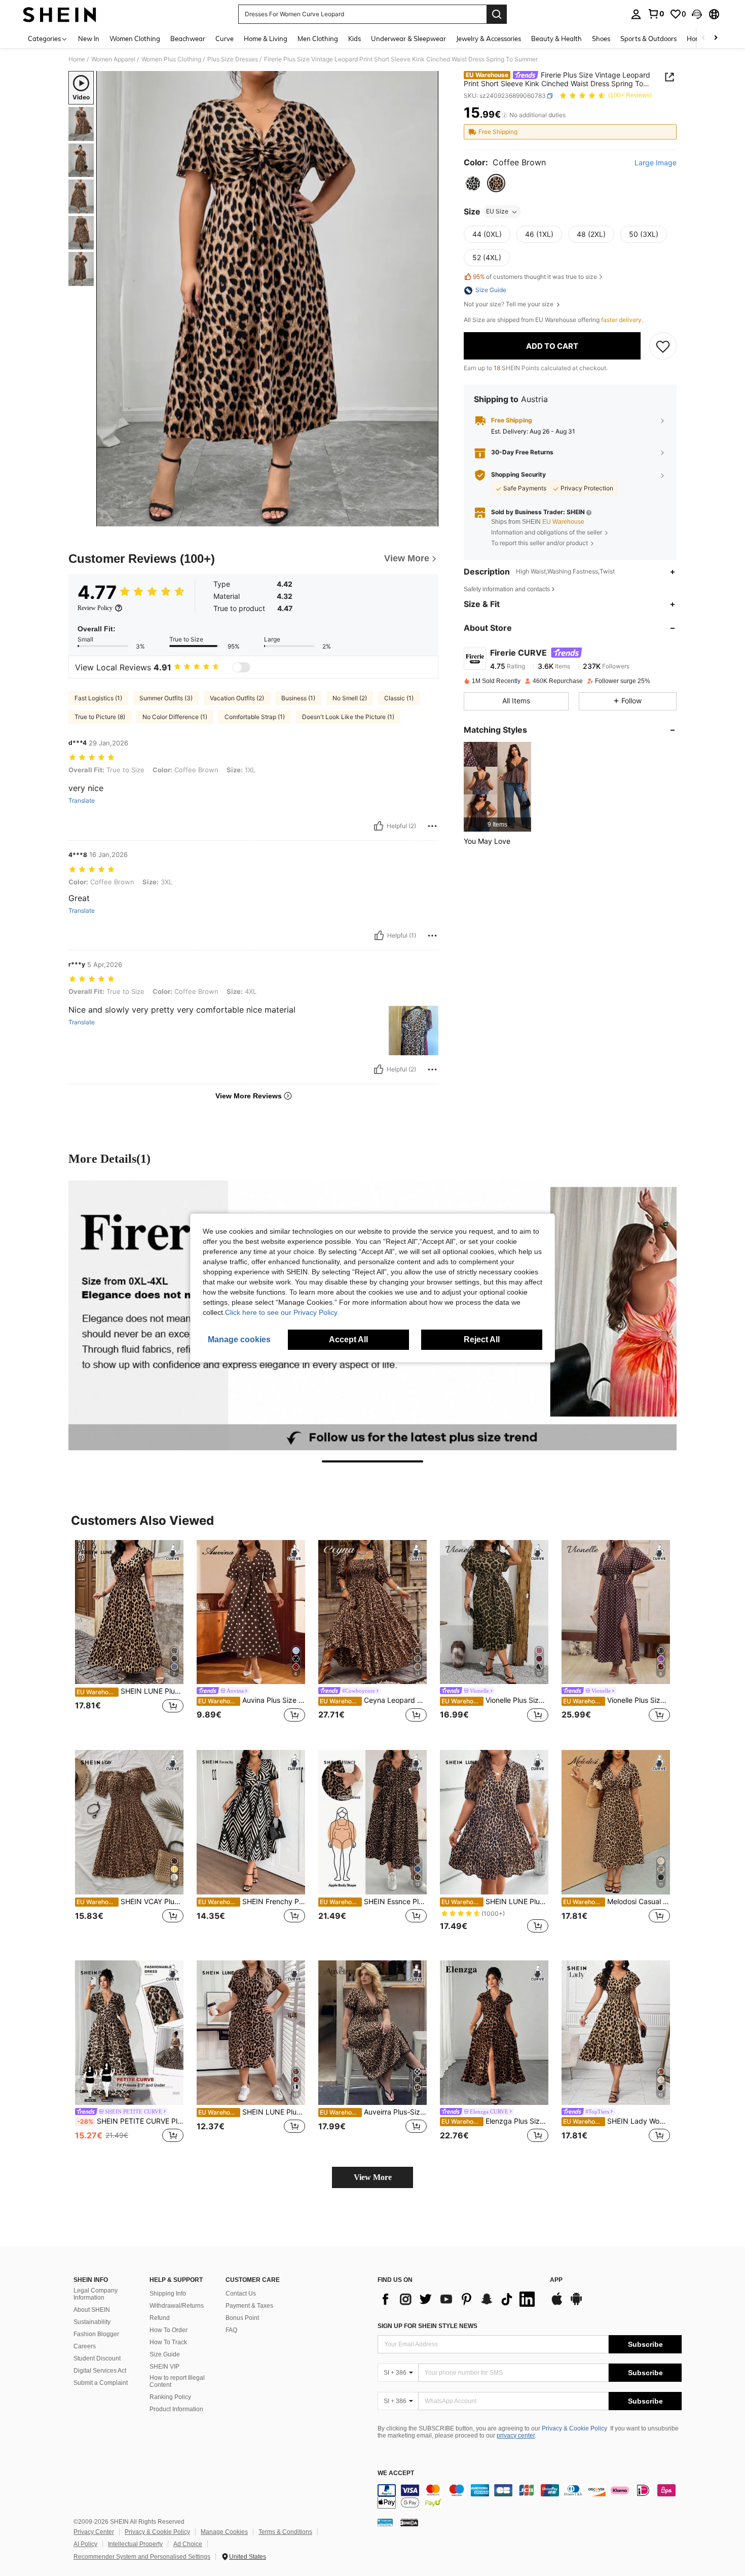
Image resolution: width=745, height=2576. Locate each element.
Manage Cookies (224, 2532)
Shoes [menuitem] (601, 39)
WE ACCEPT (396, 2473)
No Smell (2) (350, 698)
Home (77, 59)
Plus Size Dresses (233, 59)
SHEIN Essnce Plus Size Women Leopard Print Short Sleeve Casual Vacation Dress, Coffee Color (373, 1902)
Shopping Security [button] (518, 475)
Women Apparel (113, 59)
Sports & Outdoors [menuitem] (648, 39)
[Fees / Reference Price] (505, 115)
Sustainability (92, 2322)
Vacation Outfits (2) (237, 698)
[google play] (576, 2304)
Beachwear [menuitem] (188, 39)
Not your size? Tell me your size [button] (509, 305)
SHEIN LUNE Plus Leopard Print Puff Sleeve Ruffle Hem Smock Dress (495, 1902)
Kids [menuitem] (355, 39)
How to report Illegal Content (177, 2381)
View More (373, 2177)
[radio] (473, 184)
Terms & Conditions (285, 2532)
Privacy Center (94, 2532)
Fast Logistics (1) (98, 698)
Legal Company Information (96, 2294)
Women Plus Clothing (171, 59)
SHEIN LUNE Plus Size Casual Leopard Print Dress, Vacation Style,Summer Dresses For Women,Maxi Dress (130, 1691)
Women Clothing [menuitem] (135, 39)
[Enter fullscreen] (428, 518)
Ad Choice (188, 2544)
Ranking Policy (170, 2397)
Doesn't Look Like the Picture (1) (348, 717)
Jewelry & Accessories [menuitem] (489, 39)
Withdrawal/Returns (177, 2306)
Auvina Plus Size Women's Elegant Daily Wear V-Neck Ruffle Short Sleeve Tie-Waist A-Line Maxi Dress (252, 1700)
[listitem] (497, 787)
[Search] (497, 14)
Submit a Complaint (101, 2383)
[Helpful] (379, 826)
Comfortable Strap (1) (255, 717)
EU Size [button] (497, 212)
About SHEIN (92, 2310)
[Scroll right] (716, 38)
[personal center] (636, 14)
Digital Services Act (100, 2371)
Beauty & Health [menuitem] (556, 39)
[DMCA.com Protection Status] (409, 2522)
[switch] (241, 667)
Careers (85, 2346)
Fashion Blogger (96, 2334)
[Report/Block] (432, 826)
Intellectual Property (135, 2544)
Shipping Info (168, 2294)
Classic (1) (399, 698)
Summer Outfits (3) (166, 698)
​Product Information (176, 2409)
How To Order (169, 2330)
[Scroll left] (703, 38)
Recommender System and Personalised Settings (142, 2557)
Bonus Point (242, 2318)
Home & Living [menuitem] (266, 39)
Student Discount (97, 2358)
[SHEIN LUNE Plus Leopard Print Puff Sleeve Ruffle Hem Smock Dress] (494, 1822)
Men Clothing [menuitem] (318, 39)
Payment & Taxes (249, 2306)
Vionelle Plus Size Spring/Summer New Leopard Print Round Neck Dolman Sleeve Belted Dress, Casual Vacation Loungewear (495, 1700)
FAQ (231, 2330)
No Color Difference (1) (175, 717)
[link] (656, 14)
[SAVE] (663, 346)
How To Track (168, 2342)
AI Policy (85, 2544)
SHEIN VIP (164, 2367)
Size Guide (165, 2354)
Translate (82, 801)
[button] (697, 14)
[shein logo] (60, 14)
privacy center (516, 2436)
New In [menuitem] (89, 39)
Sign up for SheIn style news (427, 2326)
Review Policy (95, 608)
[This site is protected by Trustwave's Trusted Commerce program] (385, 2522)
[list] (459, 2299)
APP (556, 2280)
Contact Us (241, 2294)
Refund (160, 2318)
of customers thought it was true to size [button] (535, 277)
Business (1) (298, 698)
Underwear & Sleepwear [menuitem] (408, 39)
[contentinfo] (530, 2496)
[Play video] (268, 299)
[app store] (557, 2304)
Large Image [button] (656, 163)
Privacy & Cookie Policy (574, 2428)
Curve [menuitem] (225, 39)
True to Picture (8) (100, 717)
